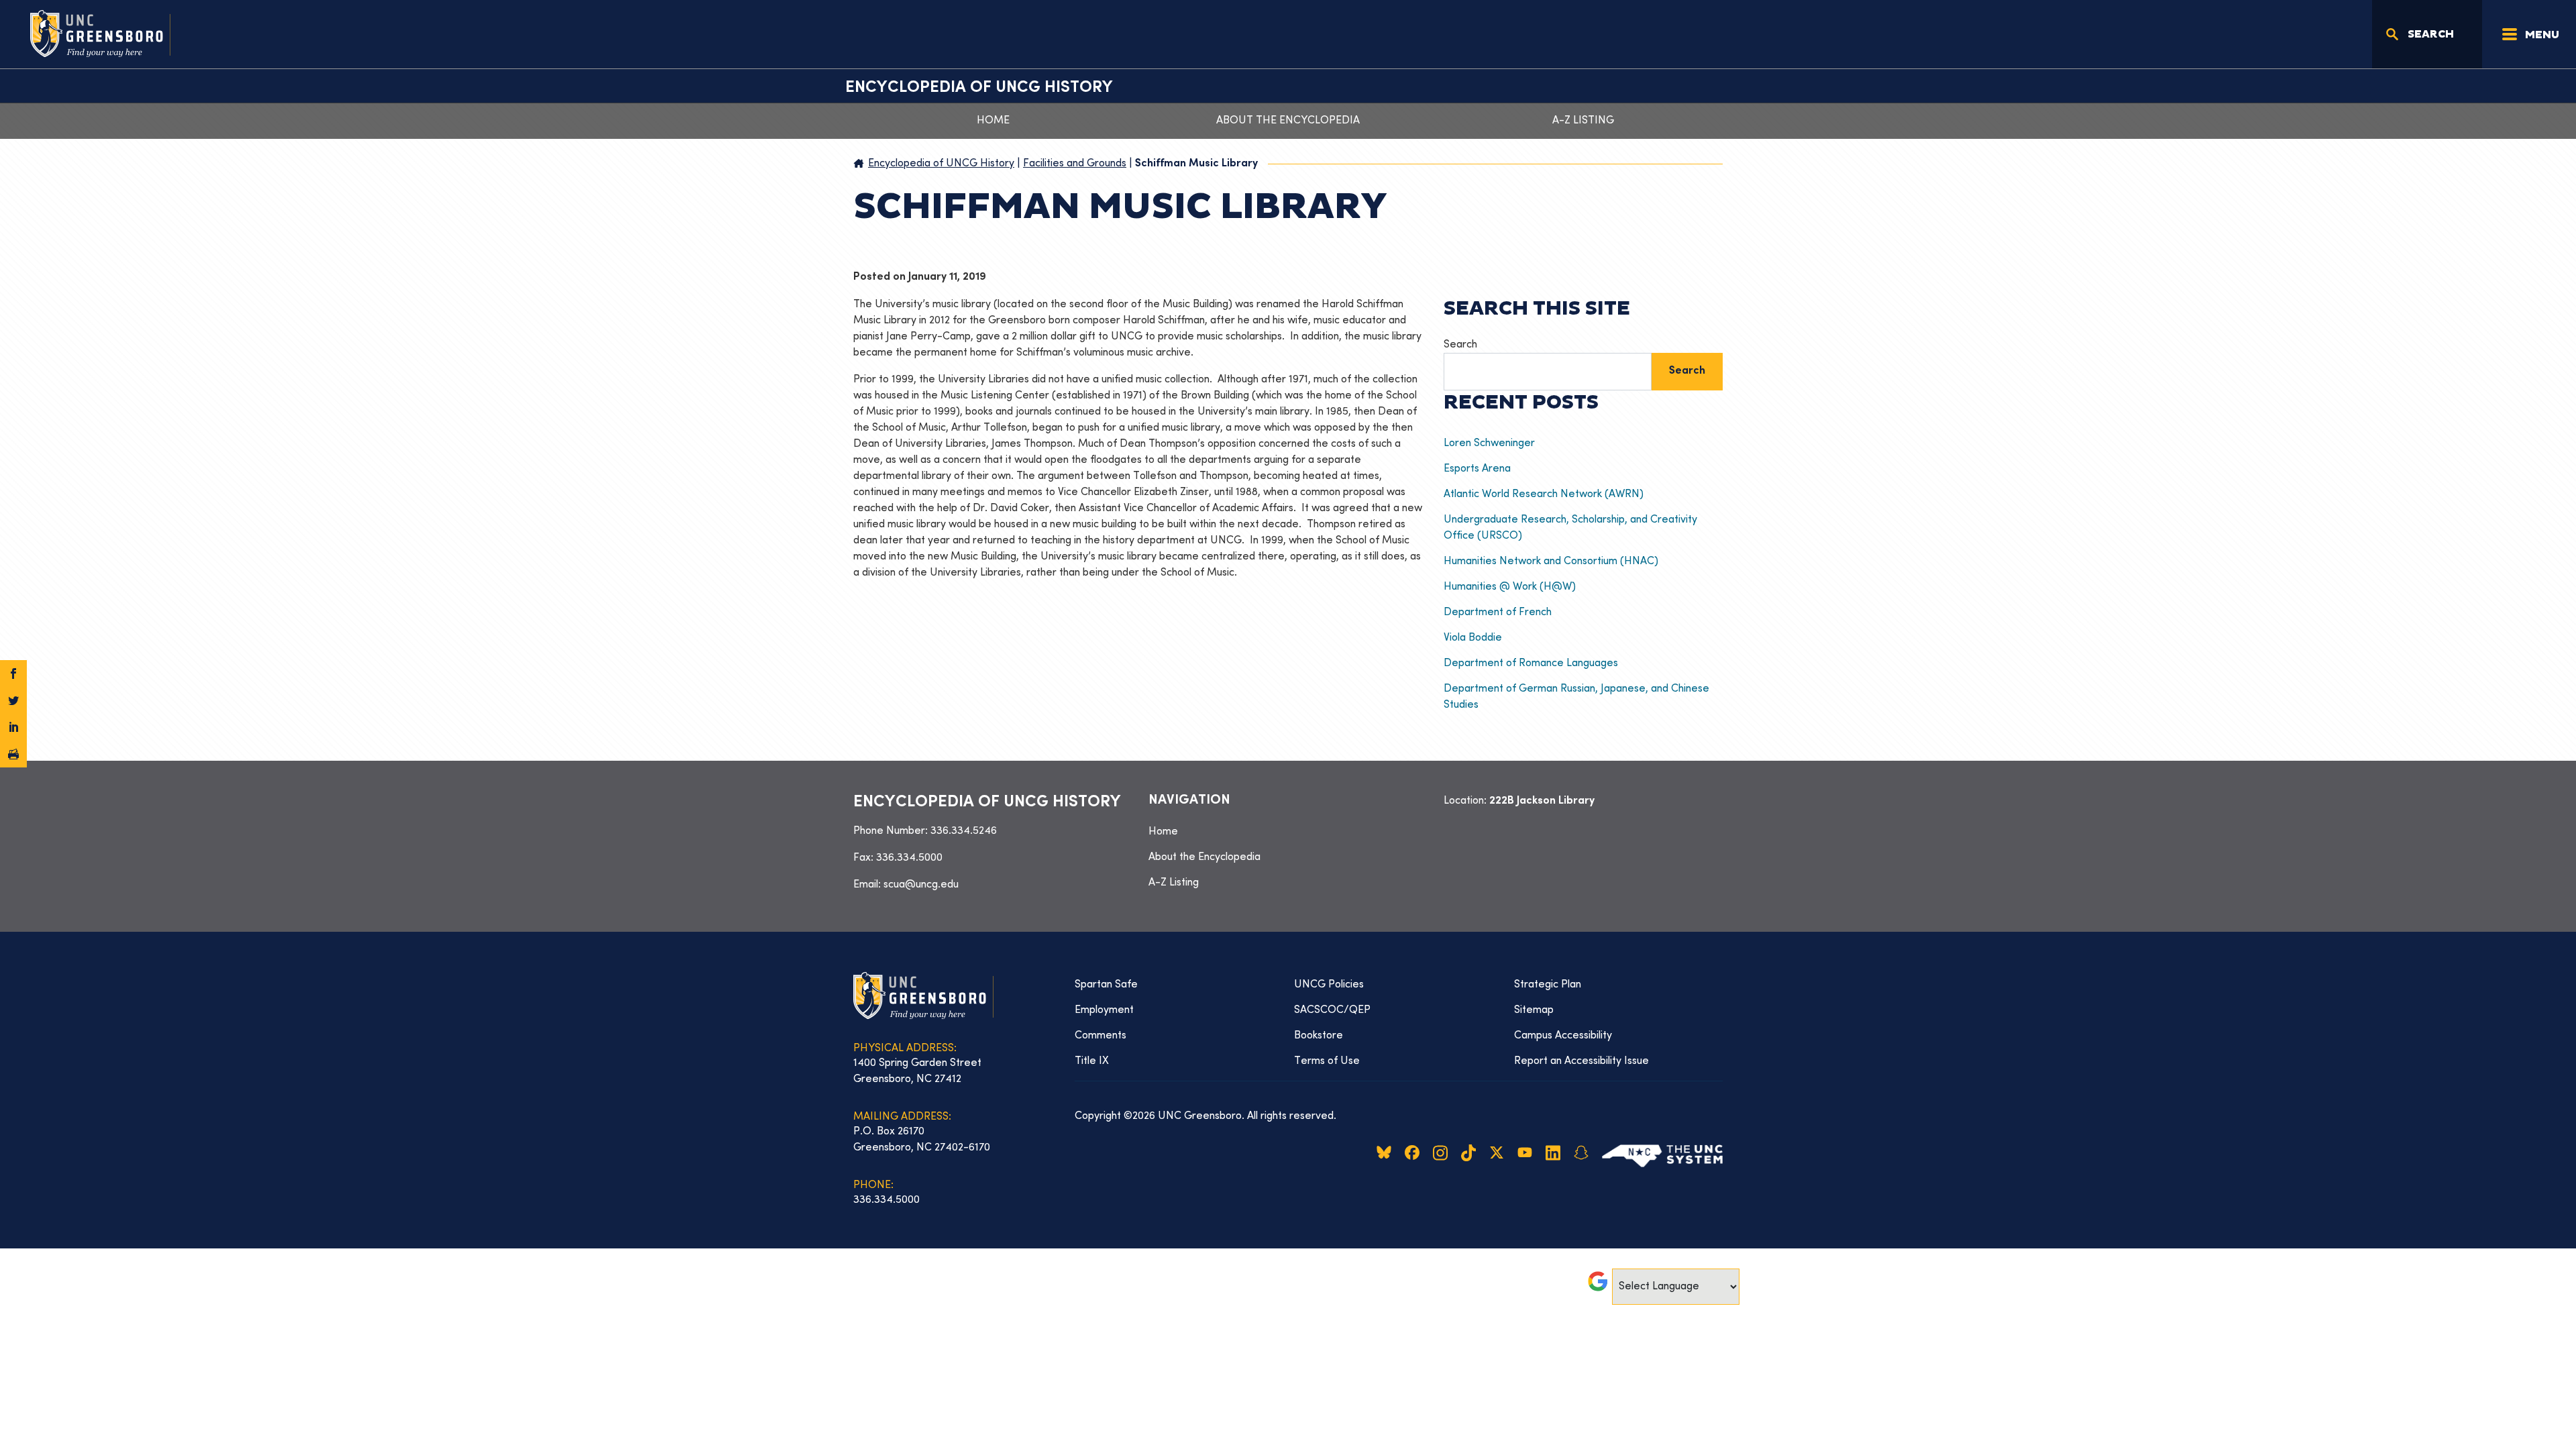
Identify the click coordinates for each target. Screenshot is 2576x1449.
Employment (1104, 1010)
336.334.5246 (964, 831)
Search (1460, 345)
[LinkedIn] (13, 727)
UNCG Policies (1329, 985)
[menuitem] (1288, 832)
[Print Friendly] (13, 754)
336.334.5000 (909, 858)
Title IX (1092, 1061)
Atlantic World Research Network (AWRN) (1544, 494)
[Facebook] (13, 674)
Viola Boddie (1473, 638)
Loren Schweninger (1492, 443)
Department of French (1498, 612)
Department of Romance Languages (1531, 663)
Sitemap (1534, 1010)
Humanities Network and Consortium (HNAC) (1551, 561)
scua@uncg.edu (921, 885)
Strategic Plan (1548, 985)
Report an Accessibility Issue (1581, 1061)
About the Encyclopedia (1288, 121)
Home (993, 121)
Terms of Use (1327, 1061)
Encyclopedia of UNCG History (979, 88)
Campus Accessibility (1563, 1036)
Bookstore (1319, 1036)
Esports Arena (1477, 469)
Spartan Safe (1106, 985)
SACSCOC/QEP (1332, 1010)
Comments (1101, 1036)
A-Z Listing (1583, 121)
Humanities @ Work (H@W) (1510, 587)
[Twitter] (13, 700)
